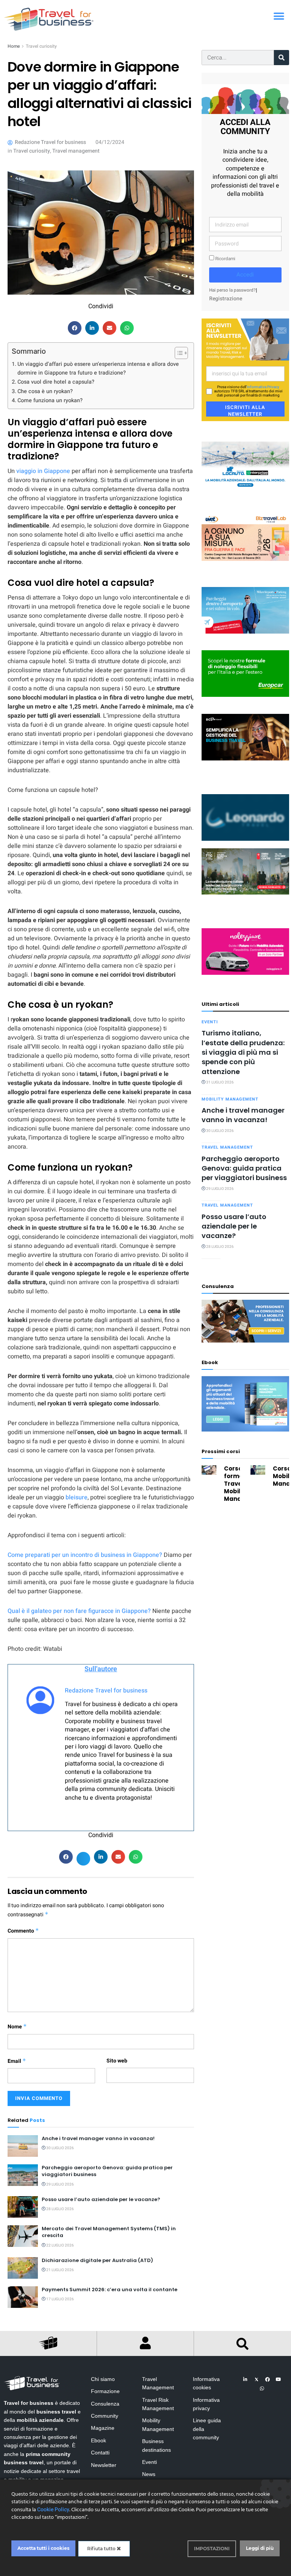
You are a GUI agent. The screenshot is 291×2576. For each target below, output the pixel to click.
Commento (23, 1931)
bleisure (77, 1497)
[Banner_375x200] (245, 610)
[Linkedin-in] (246, 2379)
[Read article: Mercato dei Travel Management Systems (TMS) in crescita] (23, 2236)
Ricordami (225, 259)
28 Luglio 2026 (60, 2209)
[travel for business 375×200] (245, 537)
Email (17, 2061)
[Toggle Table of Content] (178, 353)
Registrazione (226, 299)
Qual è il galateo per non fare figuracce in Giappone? (79, 1611)
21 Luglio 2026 (60, 2270)
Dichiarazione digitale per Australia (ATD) (97, 2260)
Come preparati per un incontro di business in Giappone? (85, 1555)
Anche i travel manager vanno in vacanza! (98, 2138)
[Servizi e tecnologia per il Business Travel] (245, 817)
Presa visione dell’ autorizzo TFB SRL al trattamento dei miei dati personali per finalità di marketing (248, 391)
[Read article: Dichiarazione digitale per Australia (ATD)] (23, 2268)
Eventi (210, 1022)
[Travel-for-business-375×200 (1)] (245, 674)
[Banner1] (245, 737)
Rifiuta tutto (102, 2549)
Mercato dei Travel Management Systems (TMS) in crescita (109, 2232)
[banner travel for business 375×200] (245, 952)
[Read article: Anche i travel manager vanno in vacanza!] (23, 2146)
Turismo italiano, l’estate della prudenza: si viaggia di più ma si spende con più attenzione (243, 1052)
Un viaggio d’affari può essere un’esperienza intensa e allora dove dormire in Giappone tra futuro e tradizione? (98, 368)
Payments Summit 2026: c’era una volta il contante (110, 2290)
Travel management (76, 151)
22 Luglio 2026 (60, 2245)
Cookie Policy (53, 2510)
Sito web (117, 2061)
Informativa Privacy (263, 387)
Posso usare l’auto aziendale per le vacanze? (101, 2199)
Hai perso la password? (232, 290)
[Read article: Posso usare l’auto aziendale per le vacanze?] (23, 2207)
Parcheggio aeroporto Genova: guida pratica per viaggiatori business (107, 2171)
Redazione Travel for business (106, 1691)
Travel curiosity (41, 46)
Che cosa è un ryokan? (45, 391)
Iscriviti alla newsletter (245, 410)
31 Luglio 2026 (220, 1082)
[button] (279, 16)
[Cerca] (282, 58)
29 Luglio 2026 (60, 2184)
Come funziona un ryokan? (50, 400)
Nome (17, 2027)
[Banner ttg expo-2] (245, 871)
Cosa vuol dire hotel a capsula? (57, 382)
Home (14, 46)
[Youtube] (278, 2379)
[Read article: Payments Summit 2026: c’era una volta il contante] (23, 2297)
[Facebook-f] (268, 2379)
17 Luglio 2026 (60, 2299)
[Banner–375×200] (245, 464)
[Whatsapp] (262, 2389)
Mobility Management (230, 1099)
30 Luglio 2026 (60, 2148)
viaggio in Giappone (43, 471)
